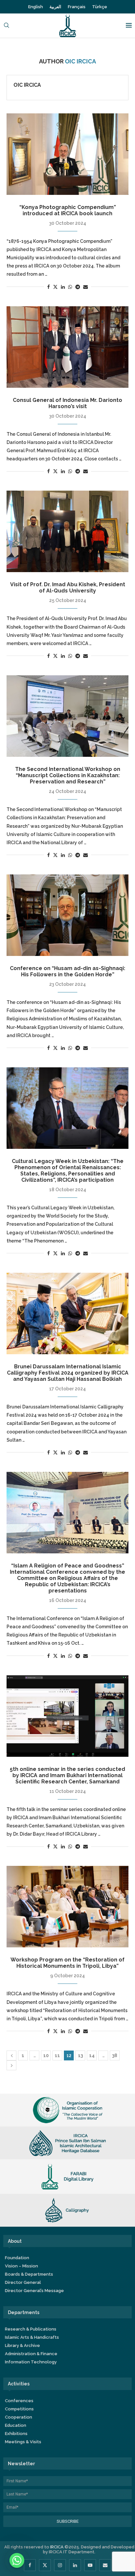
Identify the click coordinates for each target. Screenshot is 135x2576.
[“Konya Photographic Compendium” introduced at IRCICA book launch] (67, 154)
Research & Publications (31, 2329)
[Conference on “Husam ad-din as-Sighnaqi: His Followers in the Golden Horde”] (67, 915)
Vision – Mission (21, 2266)
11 (57, 2055)
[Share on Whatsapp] (70, 287)
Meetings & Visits (23, 2442)
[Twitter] (45, 2565)
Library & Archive (22, 2345)
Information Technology (31, 2362)
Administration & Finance (31, 2354)
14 (92, 2055)
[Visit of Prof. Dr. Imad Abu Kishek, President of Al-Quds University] (67, 531)
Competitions (19, 2409)
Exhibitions (16, 2434)
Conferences (19, 2401)
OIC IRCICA (27, 85)
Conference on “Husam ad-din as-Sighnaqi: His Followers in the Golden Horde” (67, 971)
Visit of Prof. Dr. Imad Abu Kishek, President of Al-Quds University (68, 588)
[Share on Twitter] (55, 287)
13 (80, 2055)
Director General (23, 2282)
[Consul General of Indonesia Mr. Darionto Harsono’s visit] (67, 347)
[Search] (7, 26)
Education (16, 2425)
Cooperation (19, 2417)
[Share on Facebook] (48, 287)
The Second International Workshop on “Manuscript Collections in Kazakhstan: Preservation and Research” (68, 775)
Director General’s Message (34, 2291)
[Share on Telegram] (78, 287)
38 (115, 2055)
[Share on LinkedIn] (63, 287)
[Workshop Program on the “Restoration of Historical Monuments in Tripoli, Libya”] (67, 1907)
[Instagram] (60, 2565)
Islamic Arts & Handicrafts (32, 2337)
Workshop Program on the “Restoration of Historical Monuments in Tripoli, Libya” (67, 1963)
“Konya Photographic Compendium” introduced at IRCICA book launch (68, 210)
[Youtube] (90, 2565)
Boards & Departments (29, 2274)
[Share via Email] (86, 287)
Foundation (17, 2258)
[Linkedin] (75, 2565)
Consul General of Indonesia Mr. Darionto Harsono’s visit (67, 403)
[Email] (105, 2565)
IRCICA (57, 2547)
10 (46, 2055)
